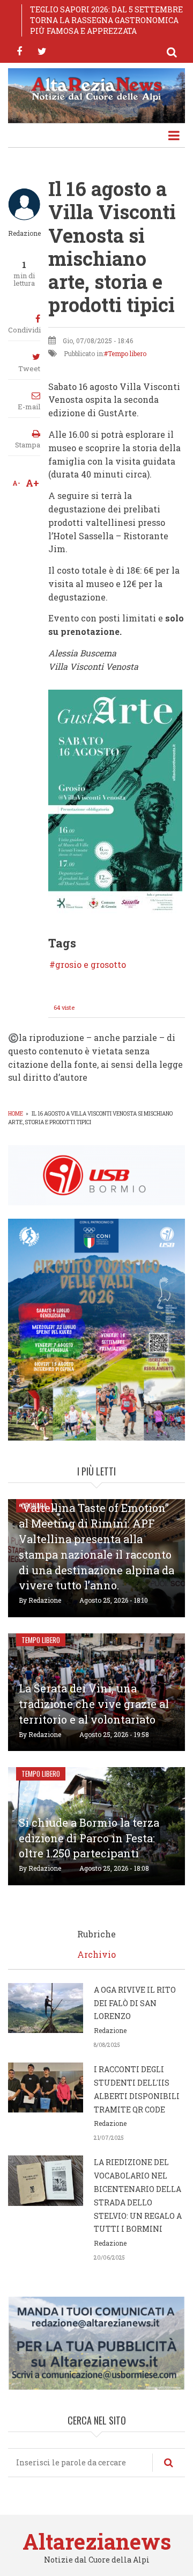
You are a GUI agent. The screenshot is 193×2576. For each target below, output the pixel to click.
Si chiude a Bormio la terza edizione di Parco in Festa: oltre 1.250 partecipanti (89, 1838)
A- (16, 483)
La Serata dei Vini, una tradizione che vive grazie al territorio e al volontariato (94, 1704)
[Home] (96, 88)
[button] (115, 801)
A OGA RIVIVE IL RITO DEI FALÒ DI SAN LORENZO (135, 2003)
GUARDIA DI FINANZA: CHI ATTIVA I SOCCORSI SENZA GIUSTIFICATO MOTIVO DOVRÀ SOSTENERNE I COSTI (103, 20)
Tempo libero (127, 353)
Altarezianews (97, 2541)
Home (16, 1114)
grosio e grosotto (91, 965)
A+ (32, 483)
